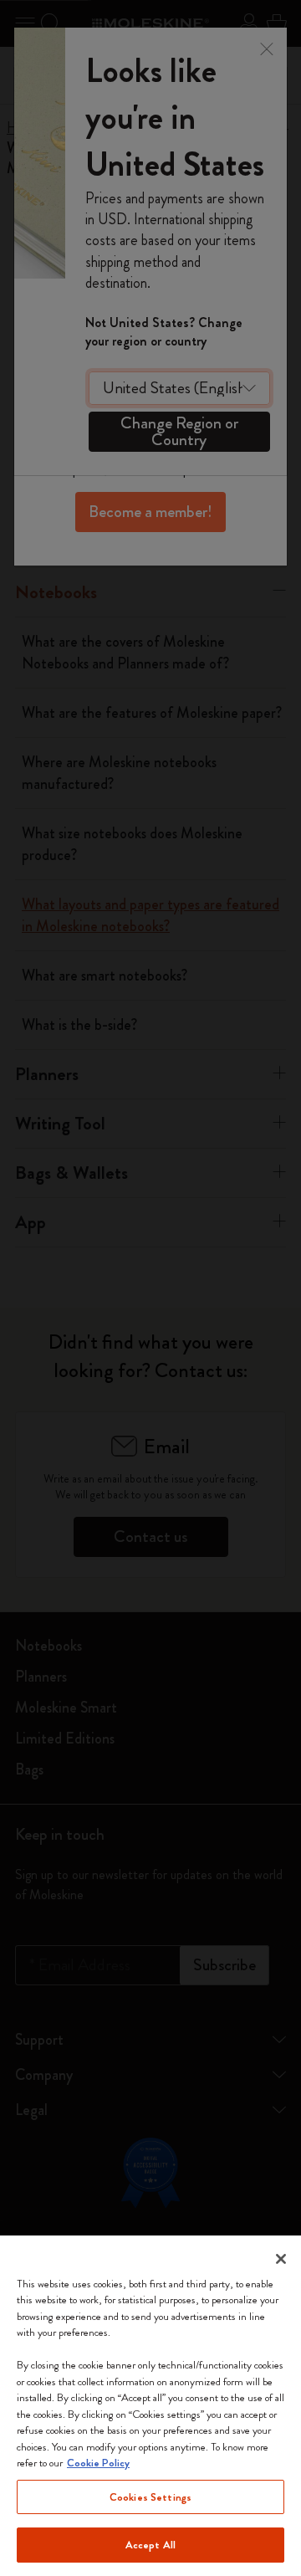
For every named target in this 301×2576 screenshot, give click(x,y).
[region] (150, 2406)
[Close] (281, 2259)
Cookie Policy (98, 2463)
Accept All (150, 2545)
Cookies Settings (150, 2497)
